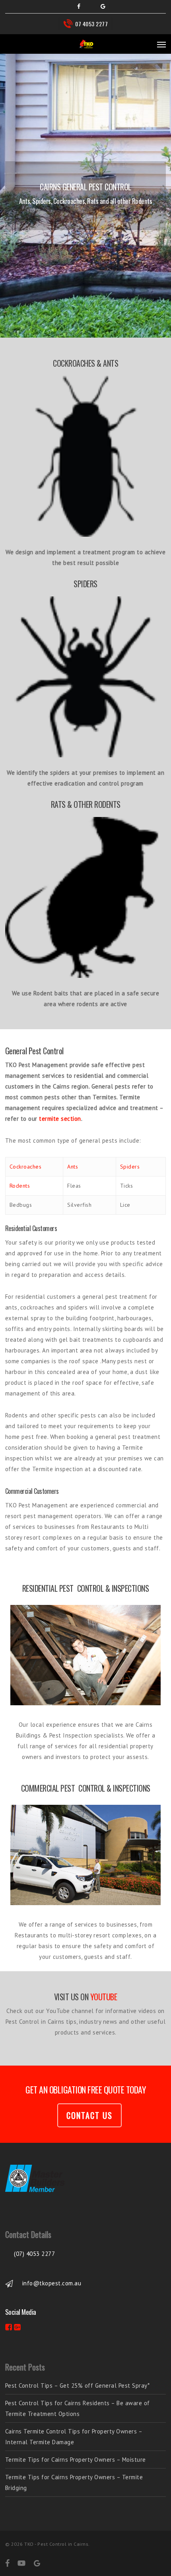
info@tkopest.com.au (52, 2283)
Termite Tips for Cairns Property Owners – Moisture (76, 2460)
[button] (161, 44)
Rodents (20, 1186)
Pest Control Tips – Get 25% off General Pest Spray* (78, 2385)
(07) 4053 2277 (34, 2254)
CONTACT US (89, 2115)
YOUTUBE (104, 1997)
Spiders (130, 1167)
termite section (60, 1119)
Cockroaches (26, 1167)
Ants (73, 1167)
